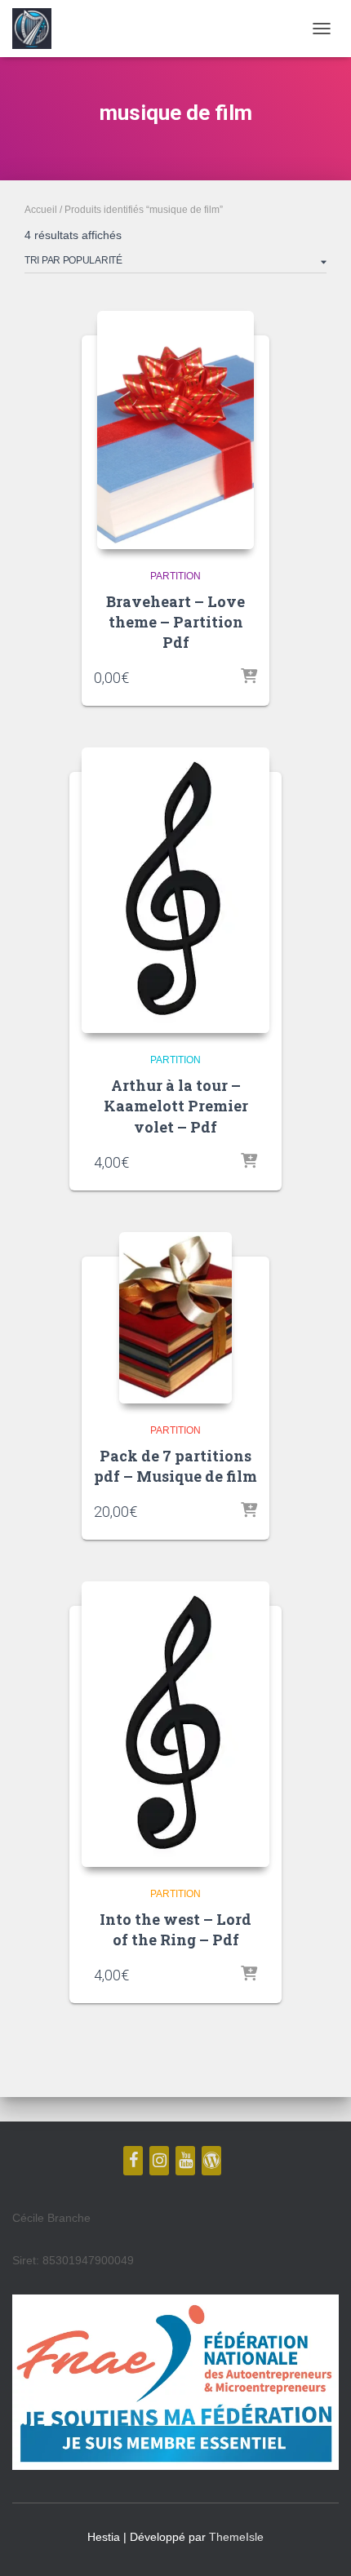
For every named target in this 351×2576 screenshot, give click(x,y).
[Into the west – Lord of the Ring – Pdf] (175, 1724)
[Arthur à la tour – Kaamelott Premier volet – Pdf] (175, 890)
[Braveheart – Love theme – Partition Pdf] (175, 430)
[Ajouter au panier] (249, 677)
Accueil (41, 210)
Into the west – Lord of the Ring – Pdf (175, 1929)
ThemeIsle (236, 2537)
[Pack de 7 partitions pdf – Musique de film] (175, 1318)
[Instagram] (159, 2161)
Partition (175, 576)
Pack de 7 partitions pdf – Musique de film (175, 1466)
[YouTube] (185, 2161)
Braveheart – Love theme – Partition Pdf (175, 622)
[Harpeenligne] (38, 29)
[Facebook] (133, 2161)
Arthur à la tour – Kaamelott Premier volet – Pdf (176, 1106)
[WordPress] (211, 2161)
